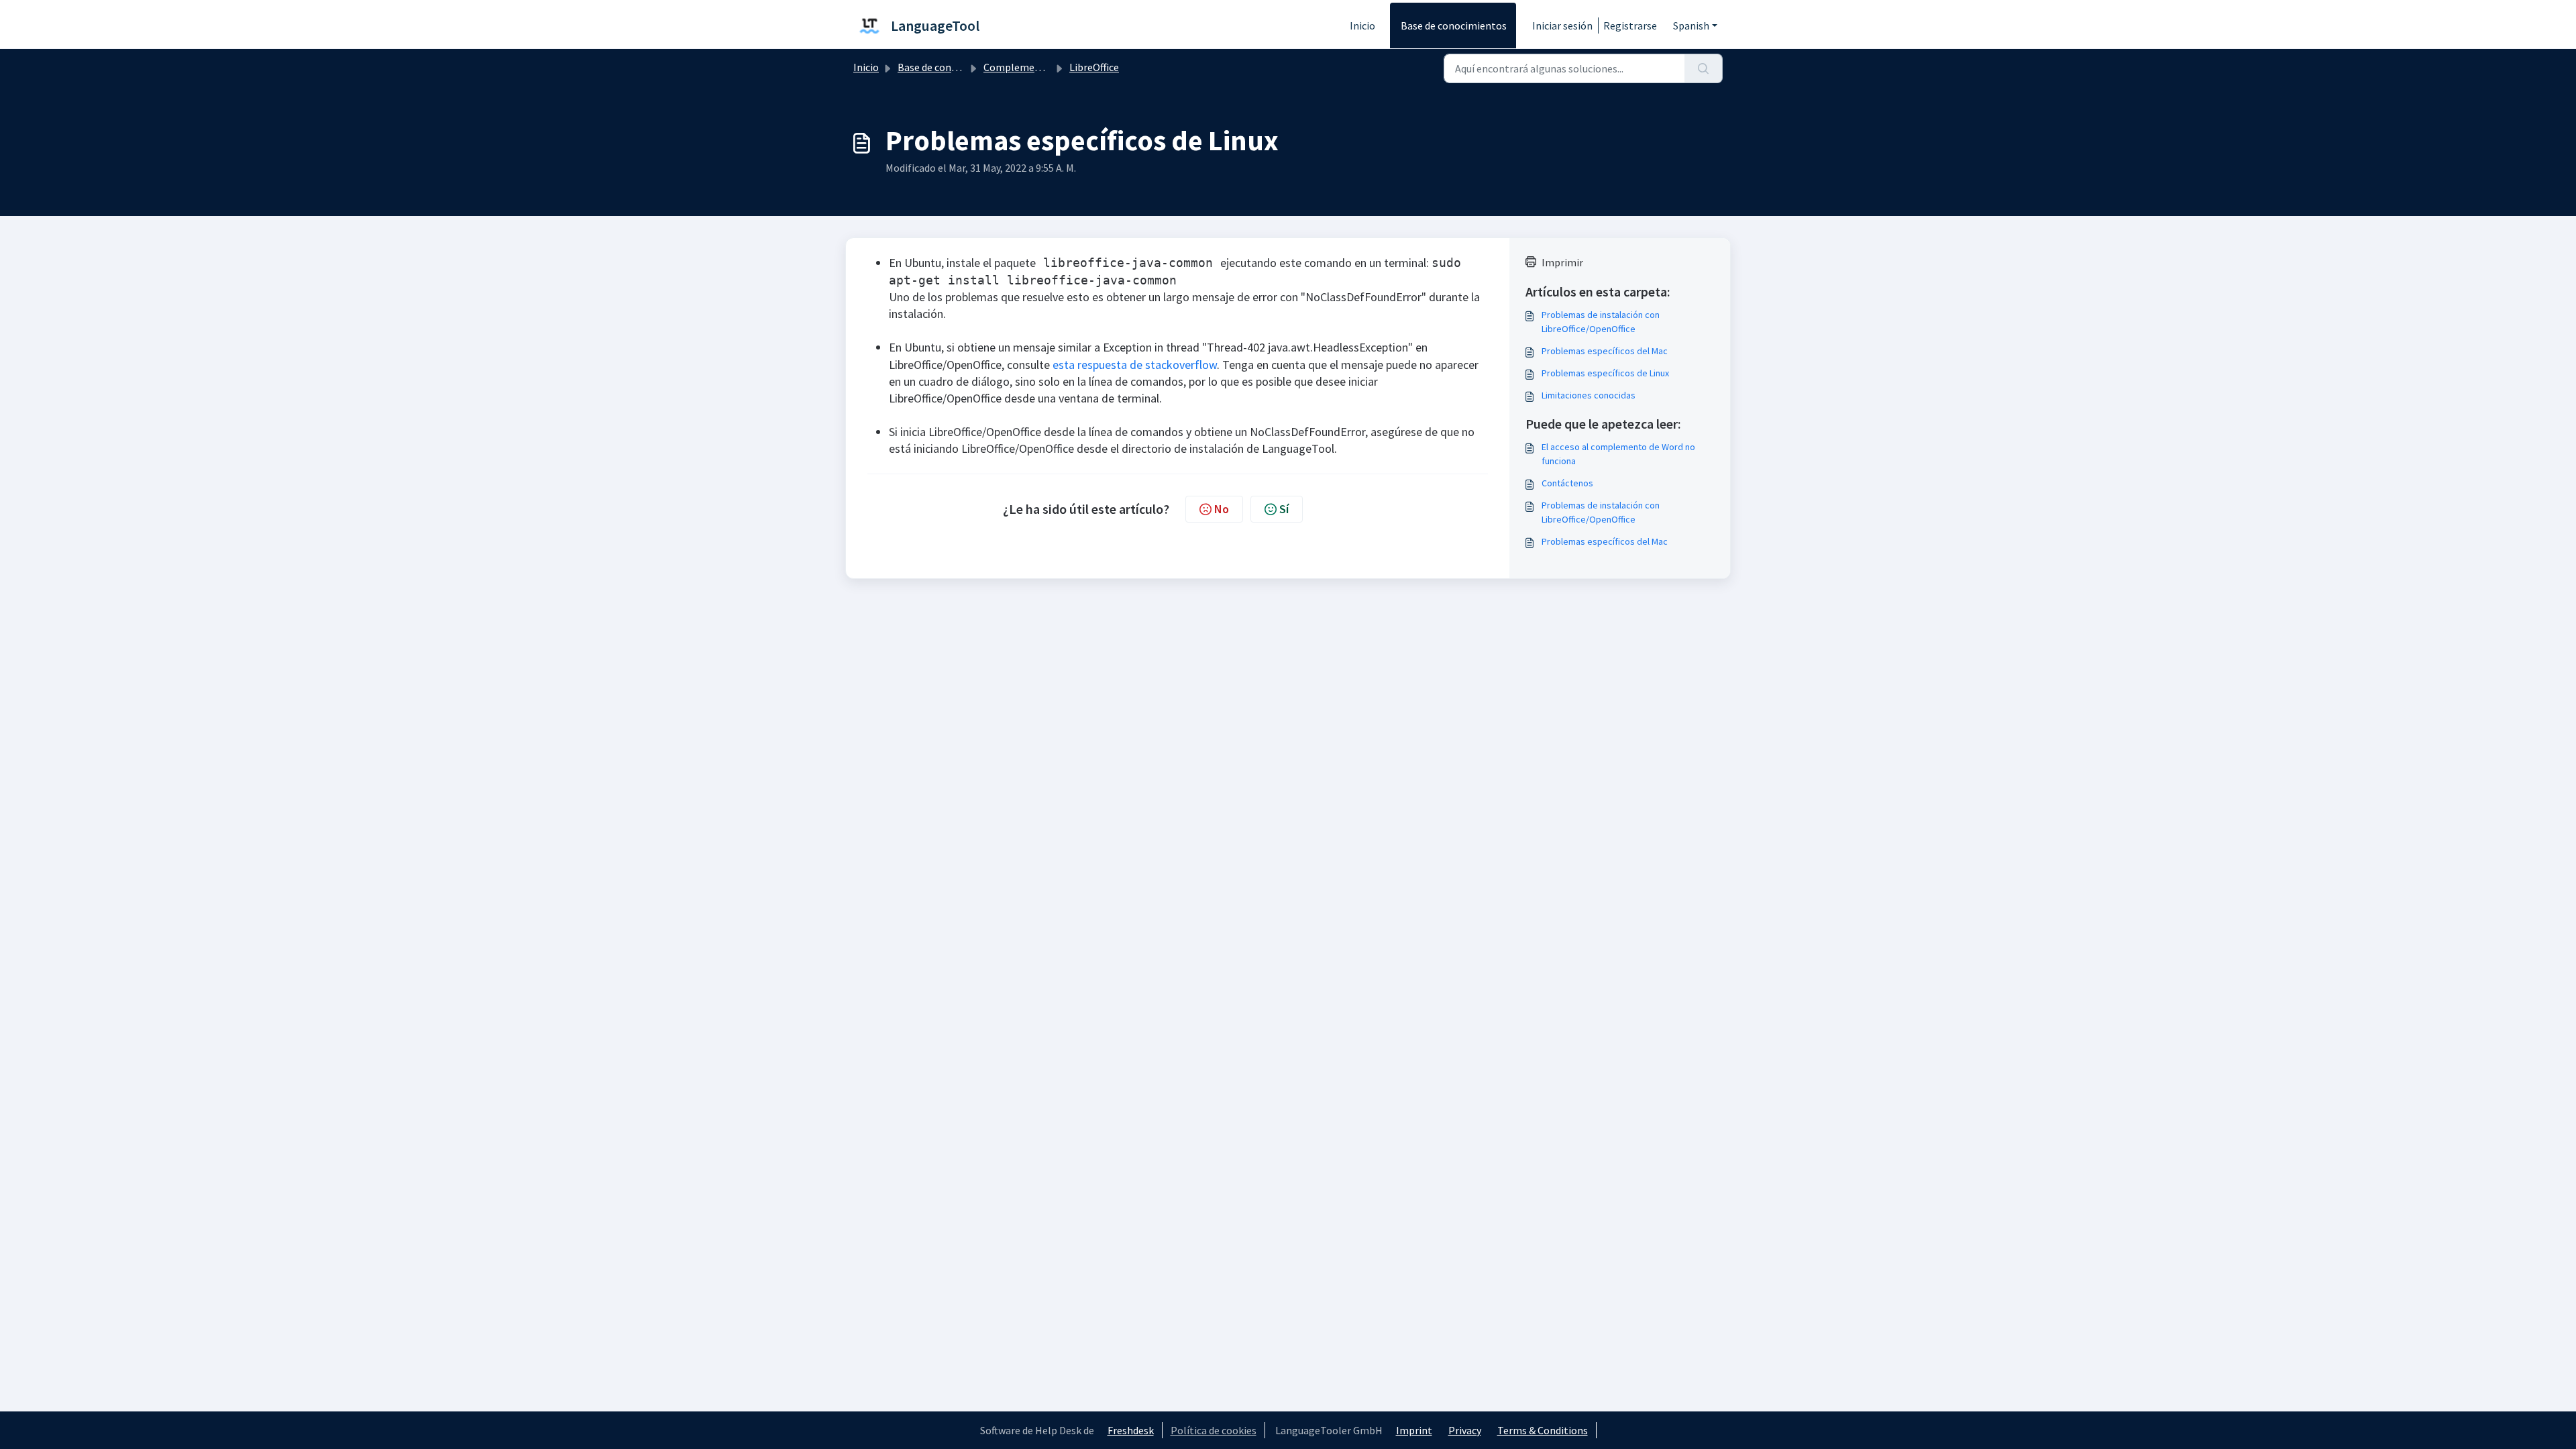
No (1222, 509)
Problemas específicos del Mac (1605, 351)
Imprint (1414, 1430)
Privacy (1465, 1430)
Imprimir (1562, 262)
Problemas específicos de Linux (1605, 373)
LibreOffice (1094, 67)
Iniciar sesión (1562, 25)
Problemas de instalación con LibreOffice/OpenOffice (1601, 322)
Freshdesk (1131, 1430)
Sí (1284, 509)
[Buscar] (1704, 68)
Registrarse (1630, 25)
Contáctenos (1567, 483)
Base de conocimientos (1454, 25)
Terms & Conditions (1543, 1430)
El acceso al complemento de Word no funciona (1618, 454)
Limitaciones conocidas (1589, 395)
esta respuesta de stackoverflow (1135, 365)
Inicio (1362, 25)
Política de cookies (1214, 1430)
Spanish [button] (1691, 25)
